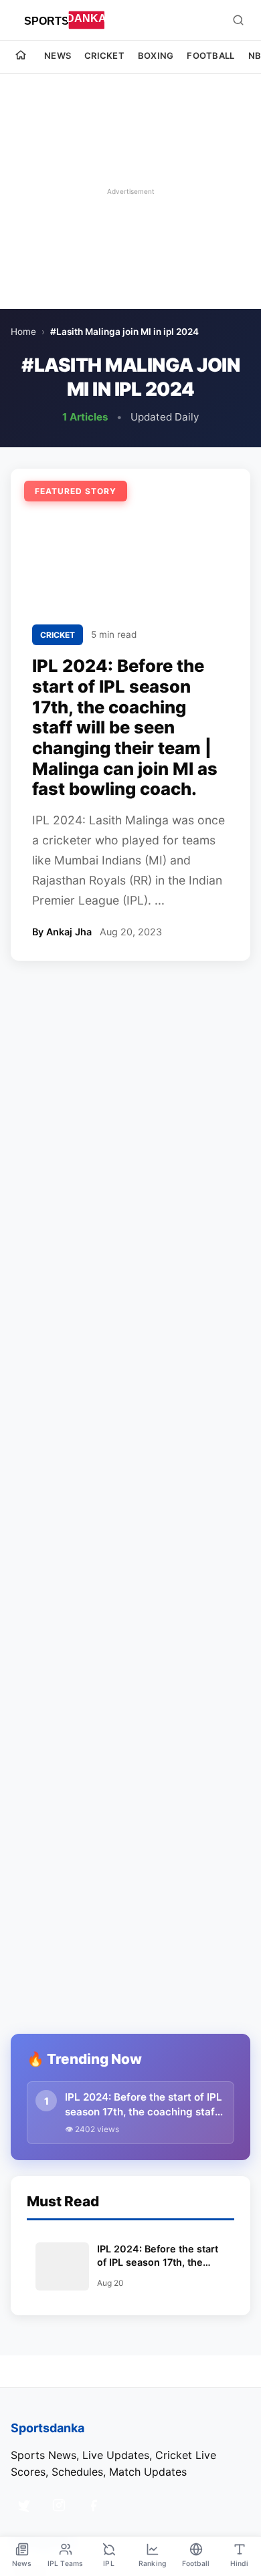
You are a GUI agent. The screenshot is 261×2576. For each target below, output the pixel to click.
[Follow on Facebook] (94, 2505)
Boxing (156, 55)
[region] (130, 191)
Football (210, 55)
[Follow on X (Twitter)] (24, 2505)
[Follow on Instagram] (59, 2505)
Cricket (104, 55)
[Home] (21, 57)
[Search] (238, 20)
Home (23, 332)
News (58, 55)
